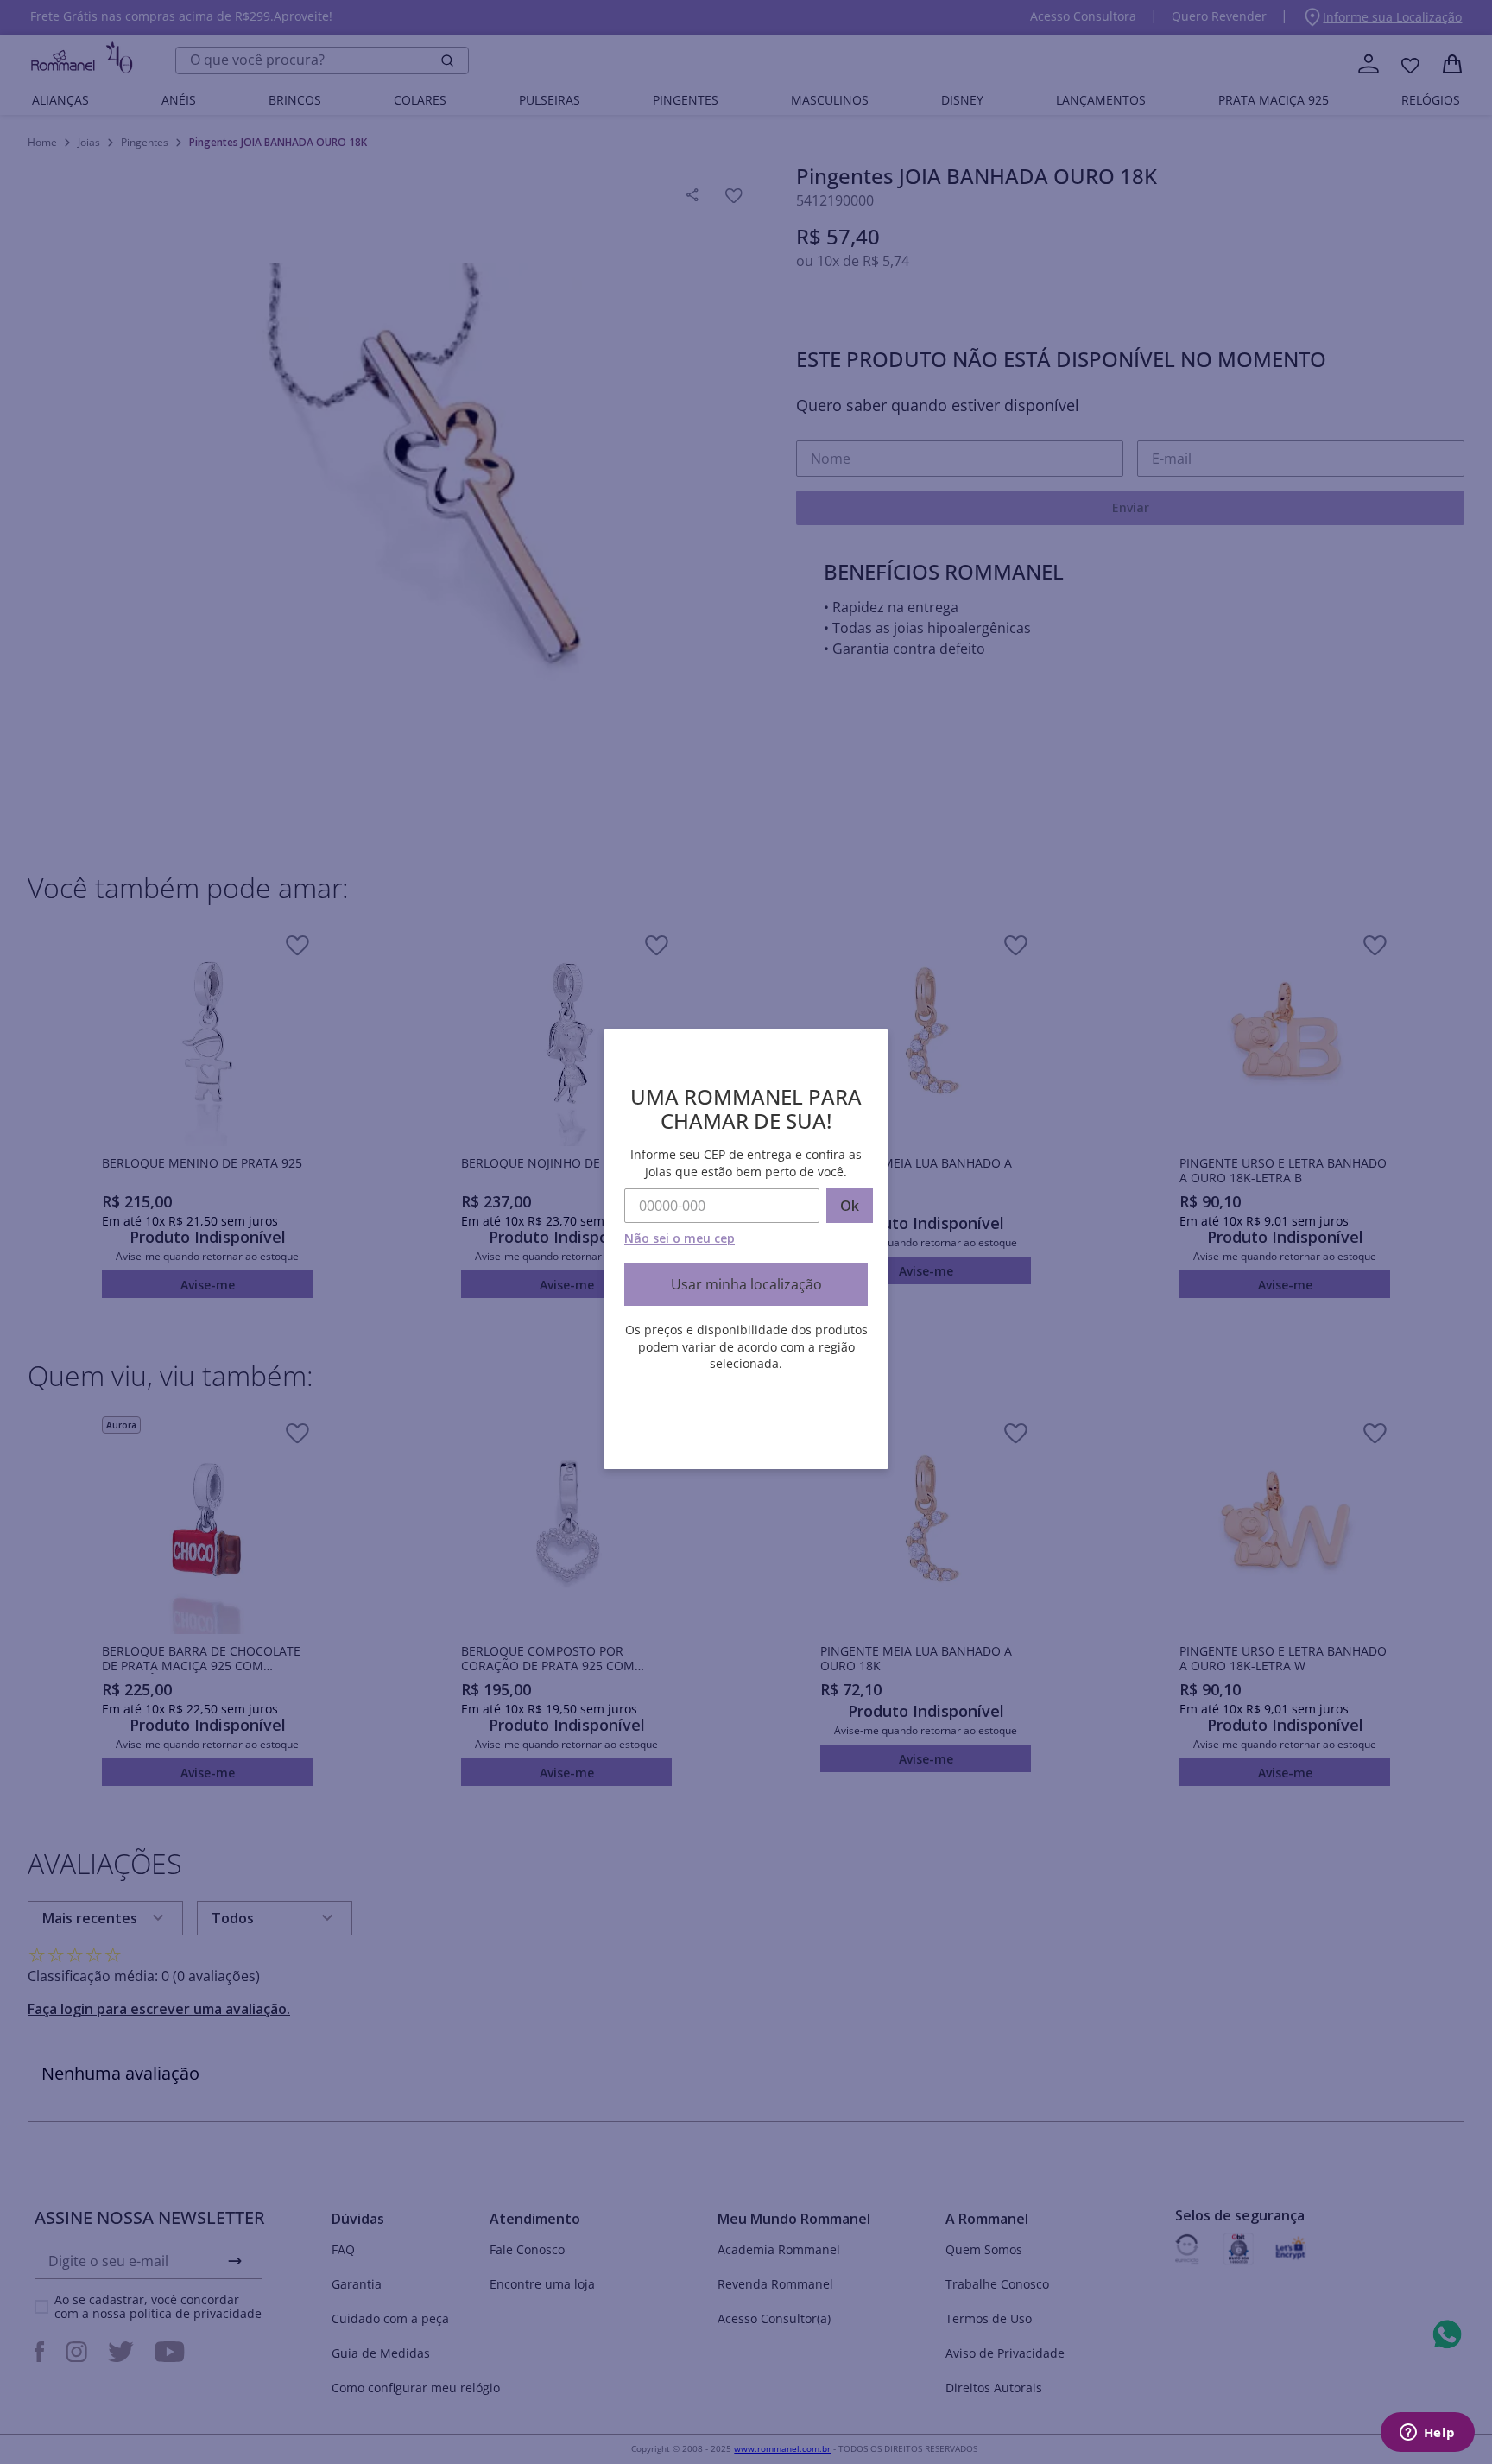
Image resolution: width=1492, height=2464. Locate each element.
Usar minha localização (746, 1284)
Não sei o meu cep (680, 1238)
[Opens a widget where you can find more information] (1427, 2434)
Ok (850, 1206)
